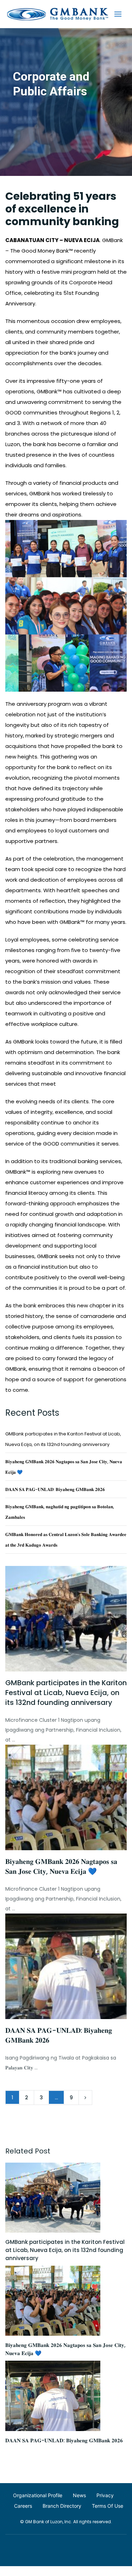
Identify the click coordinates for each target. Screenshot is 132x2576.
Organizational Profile (38, 2495)
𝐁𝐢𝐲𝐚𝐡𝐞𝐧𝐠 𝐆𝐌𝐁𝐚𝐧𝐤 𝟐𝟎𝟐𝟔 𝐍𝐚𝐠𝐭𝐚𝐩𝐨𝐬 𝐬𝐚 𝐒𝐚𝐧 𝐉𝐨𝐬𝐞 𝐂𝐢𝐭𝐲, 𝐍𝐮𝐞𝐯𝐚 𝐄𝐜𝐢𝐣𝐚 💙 (61, 1866)
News (79, 2495)
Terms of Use (108, 2506)
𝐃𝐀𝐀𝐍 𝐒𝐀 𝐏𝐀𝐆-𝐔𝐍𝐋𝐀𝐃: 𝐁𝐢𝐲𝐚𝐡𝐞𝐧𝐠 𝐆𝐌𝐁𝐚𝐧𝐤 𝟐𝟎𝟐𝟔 (55, 1489)
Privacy (105, 2495)
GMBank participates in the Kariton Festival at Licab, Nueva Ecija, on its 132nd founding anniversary (66, 1693)
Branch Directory (62, 2506)
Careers (23, 2506)
